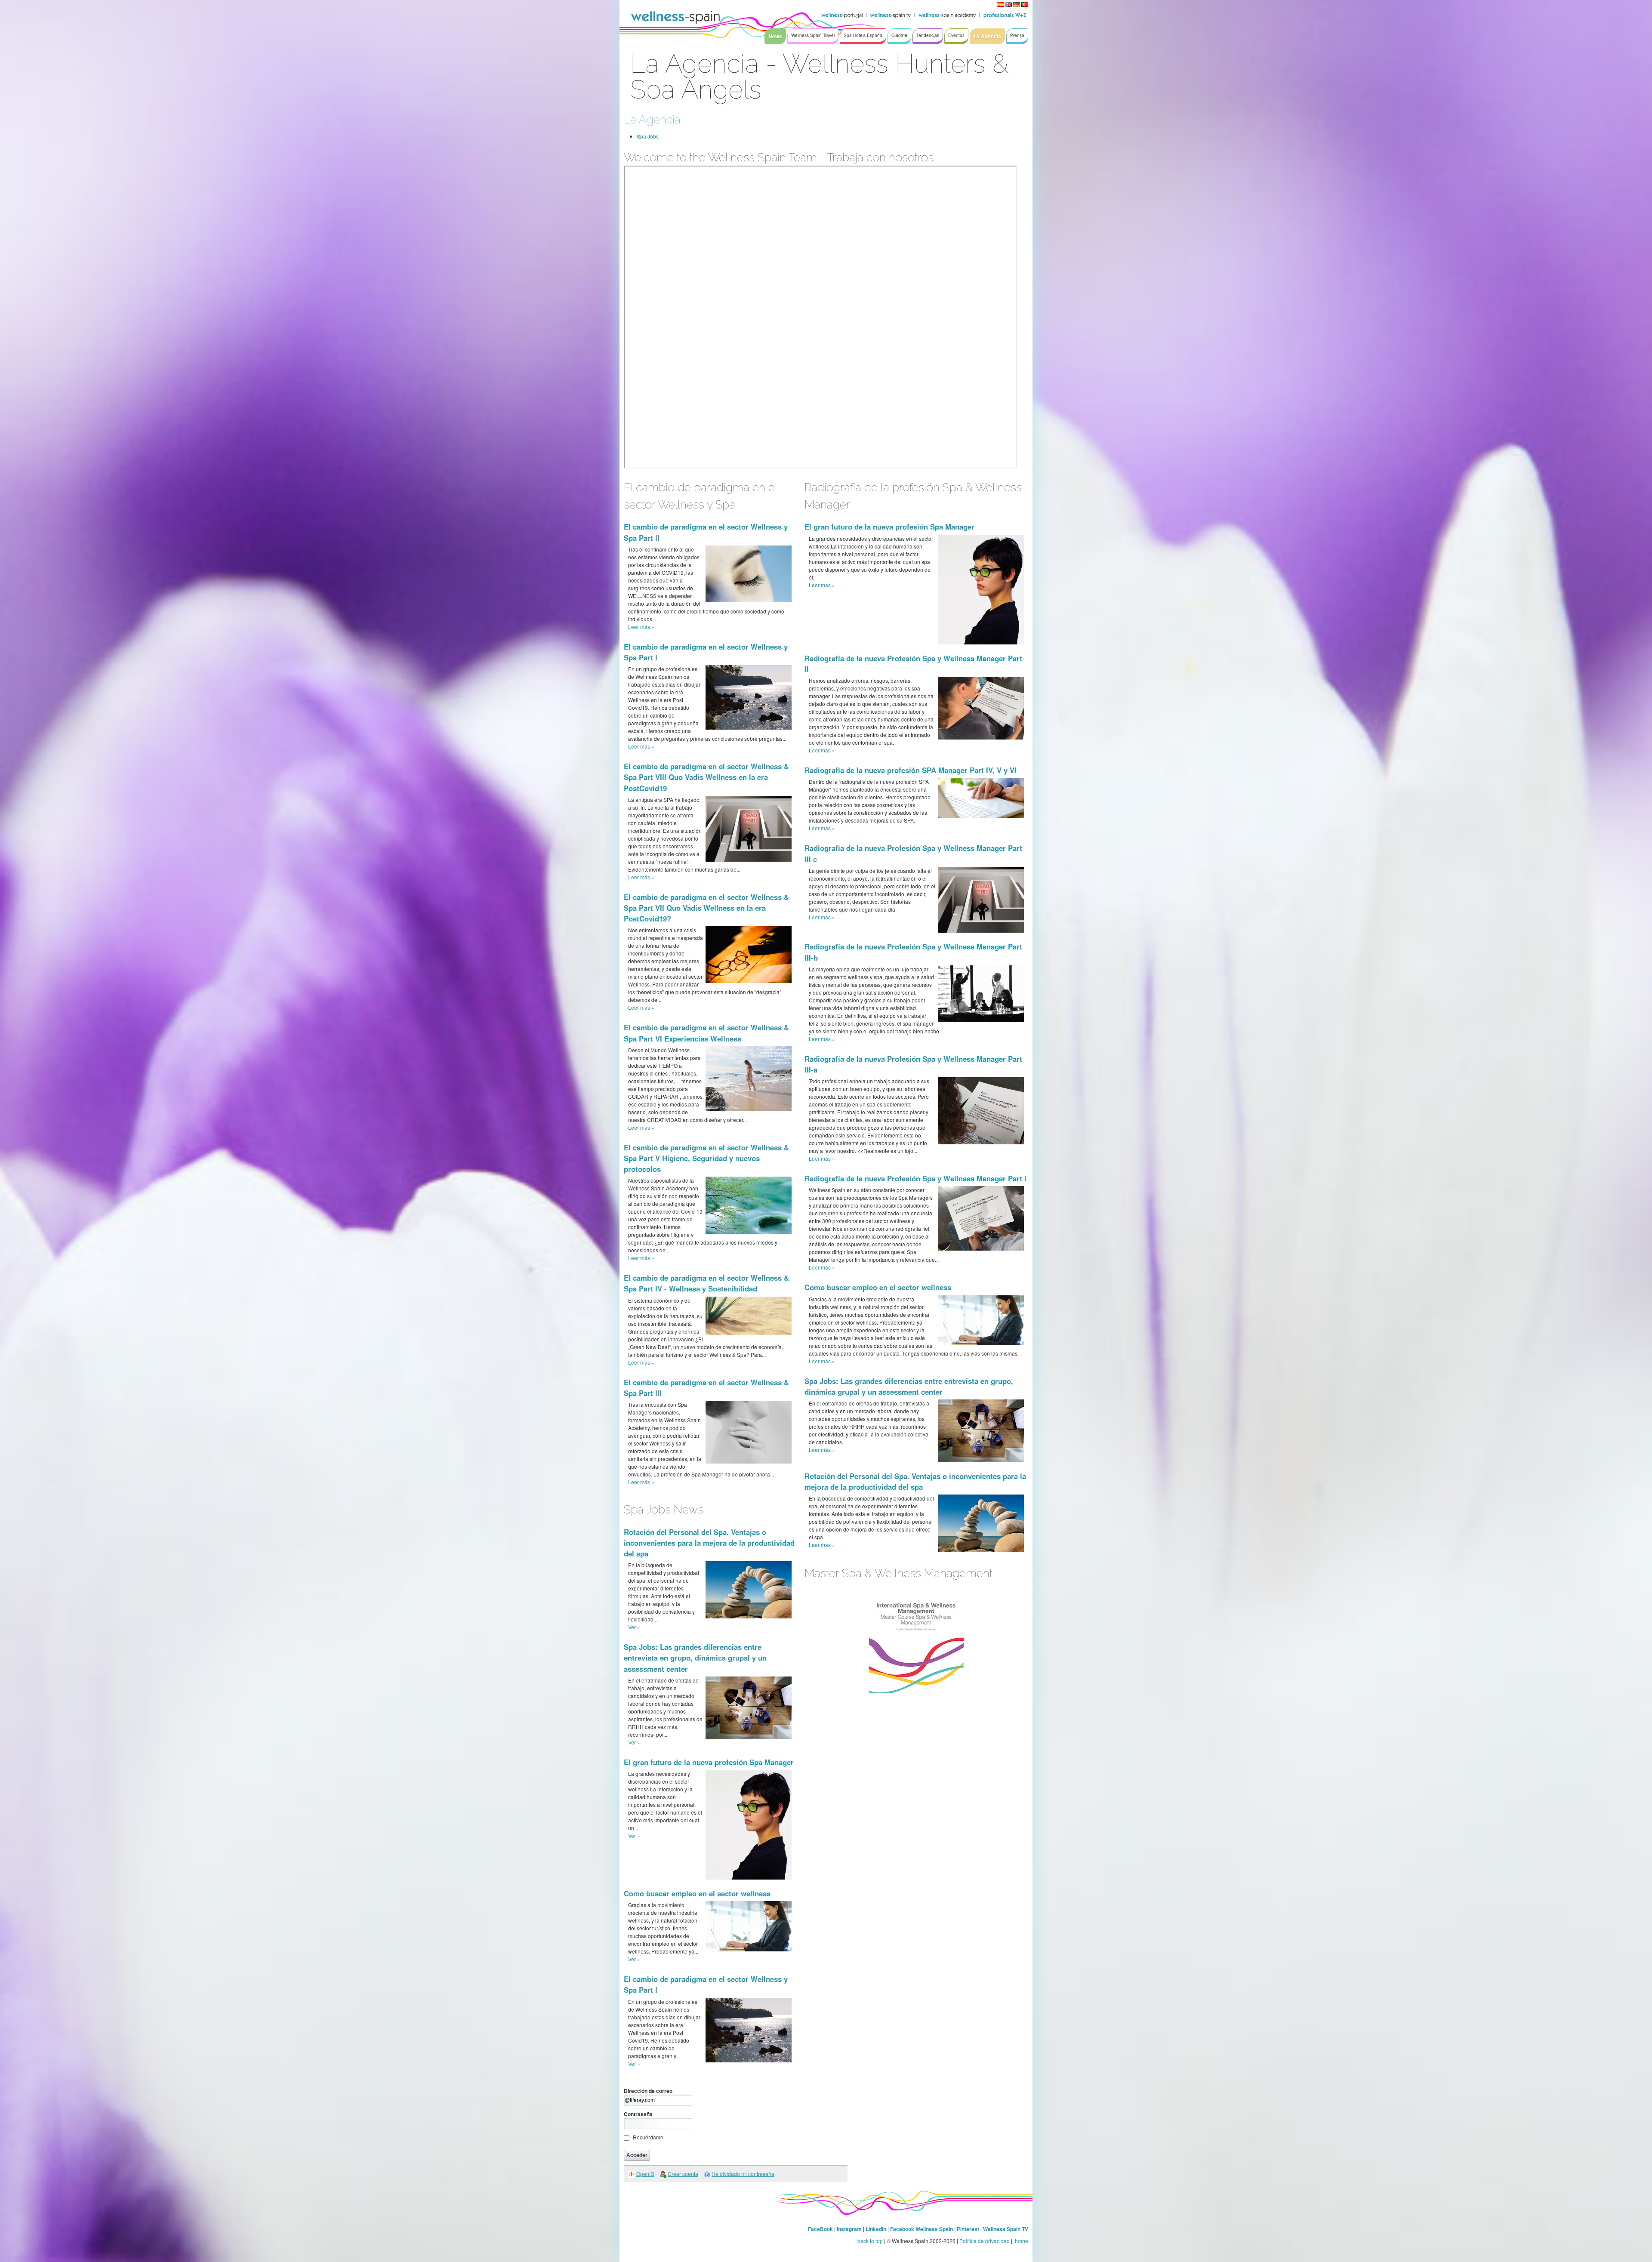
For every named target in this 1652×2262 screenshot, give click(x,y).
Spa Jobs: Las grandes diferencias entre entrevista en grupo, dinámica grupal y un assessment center (695, 1658)
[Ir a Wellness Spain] (675, 17)
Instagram (849, 2229)
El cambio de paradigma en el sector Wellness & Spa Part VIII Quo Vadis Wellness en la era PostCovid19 (706, 777)
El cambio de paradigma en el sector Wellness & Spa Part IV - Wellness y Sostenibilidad (706, 1283)
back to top (870, 2241)
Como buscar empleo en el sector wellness (697, 1893)
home (1021, 2241)
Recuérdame (648, 2137)
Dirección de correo (648, 2091)
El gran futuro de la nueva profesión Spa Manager (709, 1762)
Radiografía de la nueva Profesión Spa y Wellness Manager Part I (915, 1178)
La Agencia (652, 119)
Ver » (634, 1627)
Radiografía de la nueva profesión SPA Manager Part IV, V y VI (911, 770)
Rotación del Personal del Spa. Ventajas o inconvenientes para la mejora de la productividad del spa (709, 1543)
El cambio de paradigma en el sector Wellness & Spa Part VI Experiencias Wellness (706, 1033)
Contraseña (638, 2114)
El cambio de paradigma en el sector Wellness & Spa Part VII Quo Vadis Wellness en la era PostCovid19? (706, 908)
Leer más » (641, 627)
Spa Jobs (648, 136)
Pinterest (969, 2229)
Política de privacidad (985, 2241)
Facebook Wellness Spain (922, 2229)
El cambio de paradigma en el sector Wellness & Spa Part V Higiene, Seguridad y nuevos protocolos (706, 1158)
